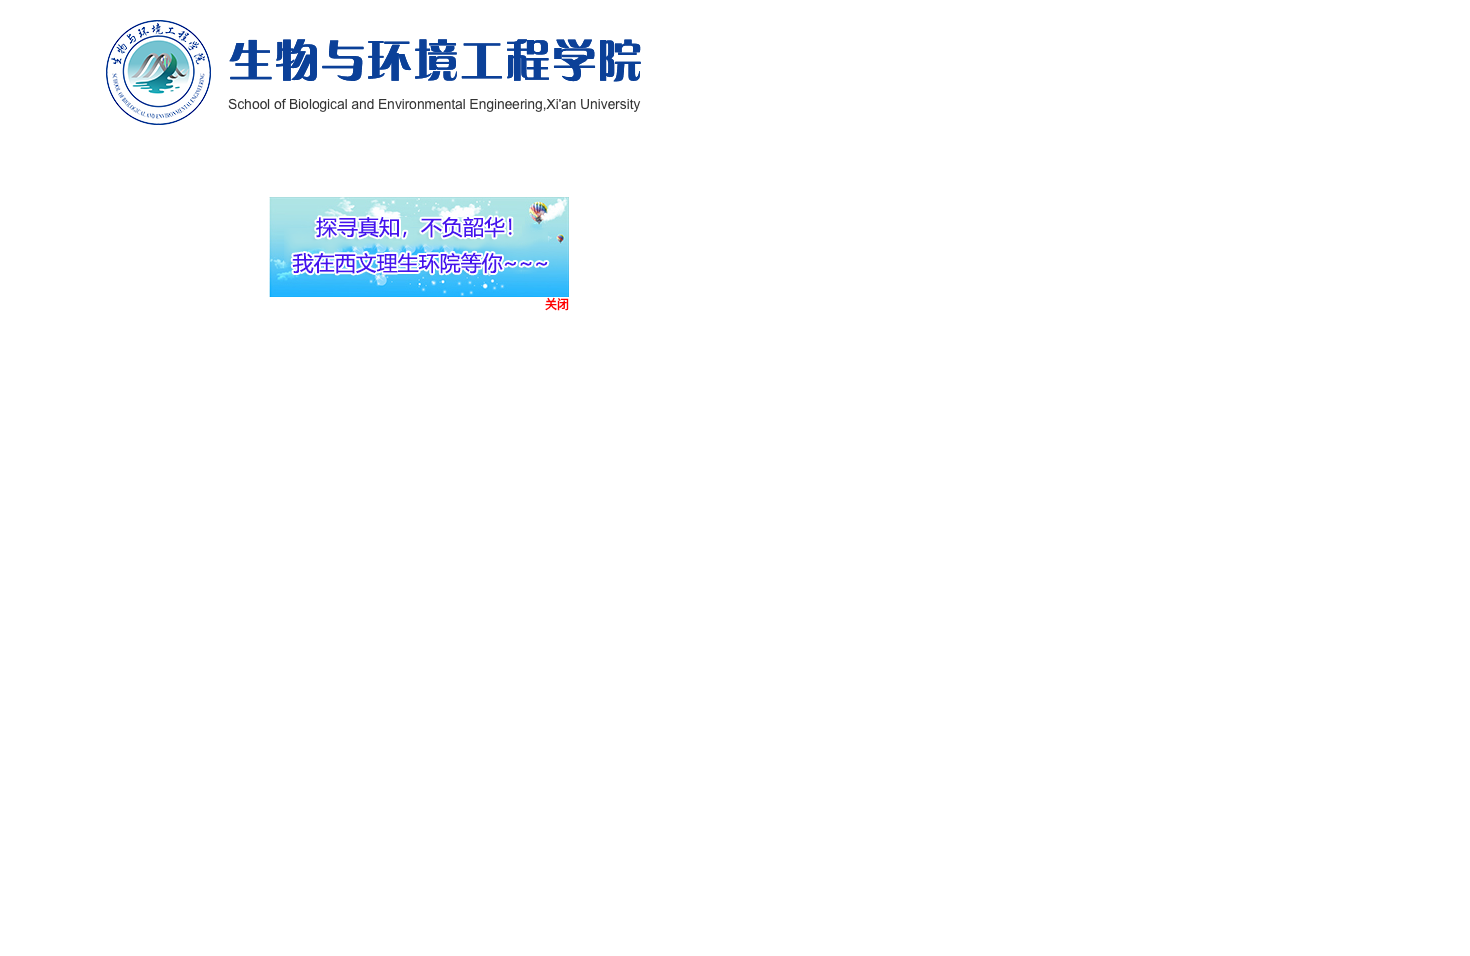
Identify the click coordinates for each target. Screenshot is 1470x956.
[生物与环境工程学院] (374, 71)
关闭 (542, 316)
